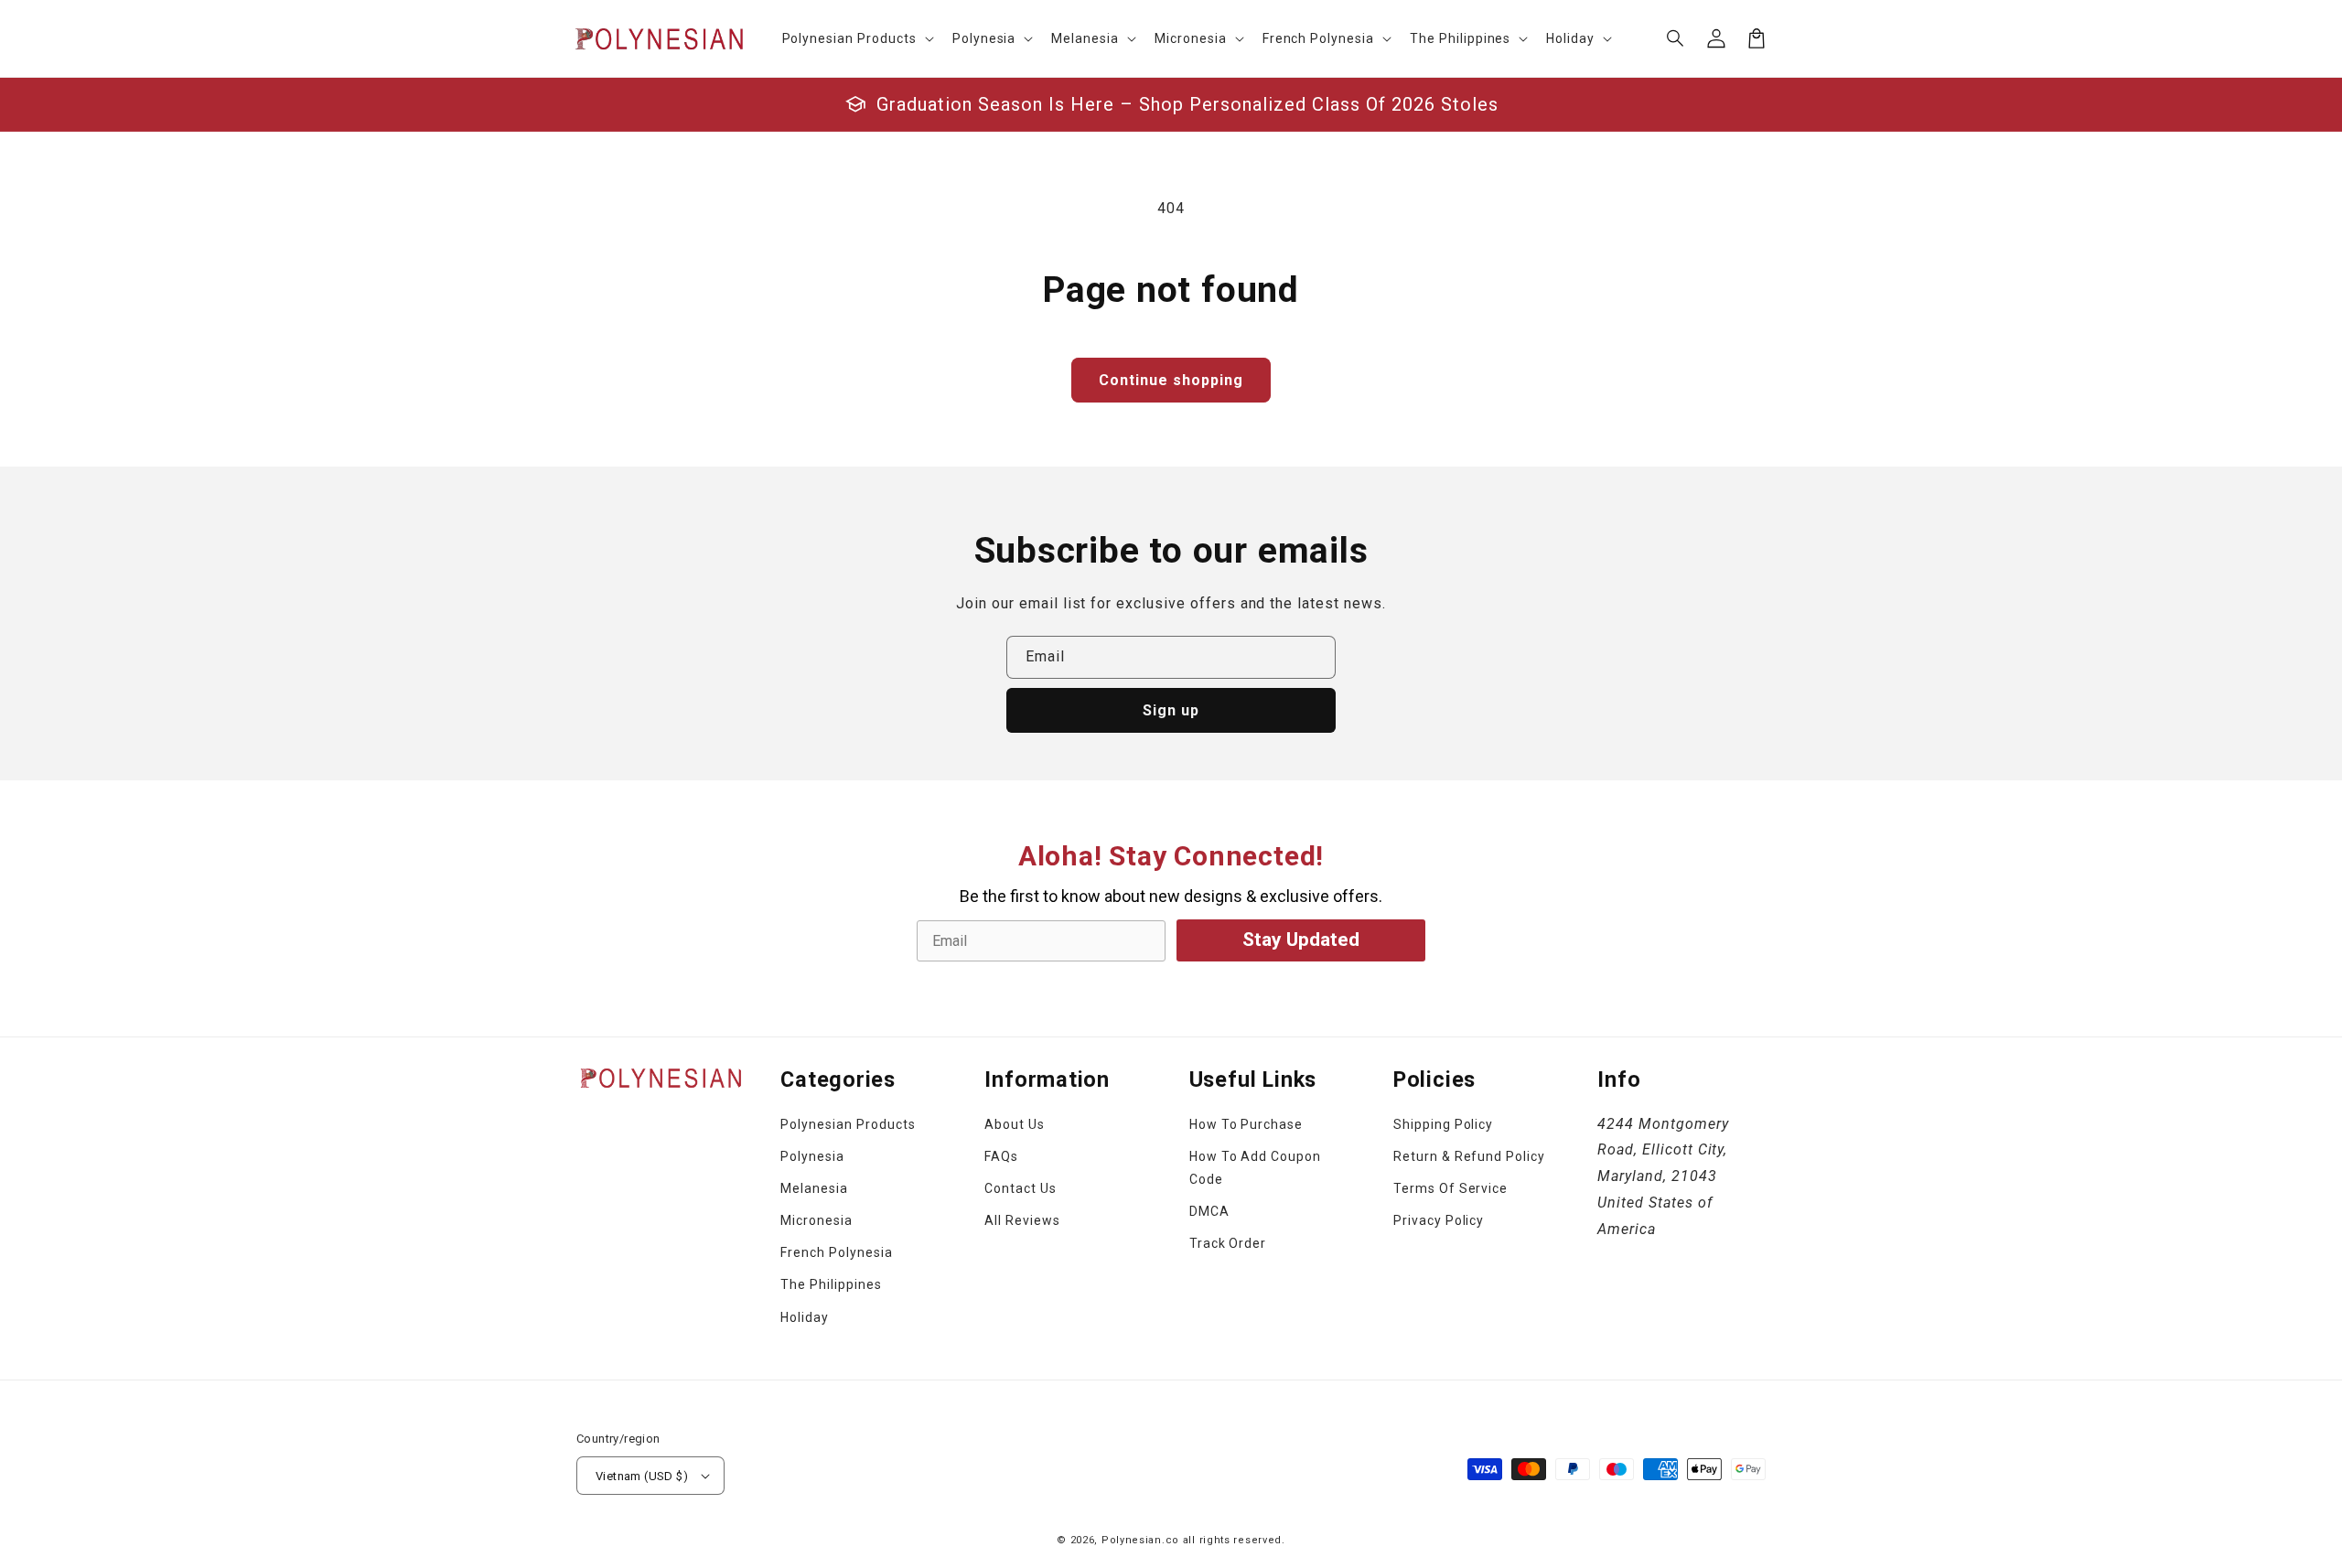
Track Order (1228, 1243)
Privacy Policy (1439, 1220)
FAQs (1001, 1156)
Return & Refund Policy (1469, 1156)
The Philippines (831, 1284)
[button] (1676, 38)
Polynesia (812, 1156)
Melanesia (814, 1188)
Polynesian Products (848, 1124)
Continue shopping (1171, 380)
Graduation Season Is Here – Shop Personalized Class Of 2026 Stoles (1187, 104)
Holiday (805, 1317)
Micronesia (816, 1220)
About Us (1015, 1124)
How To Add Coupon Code (1255, 1168)
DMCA (1209, 1211)
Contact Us (1021, 1188)
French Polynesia (836, 1252)
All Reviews (1022, 1220)
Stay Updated (1301, 940)
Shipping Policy (1443, 1124)
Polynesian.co (1140, 1540)
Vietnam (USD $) (642, 1476)
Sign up (1171, 710)
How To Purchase (1246, 1124)
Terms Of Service (1450, 1188)
